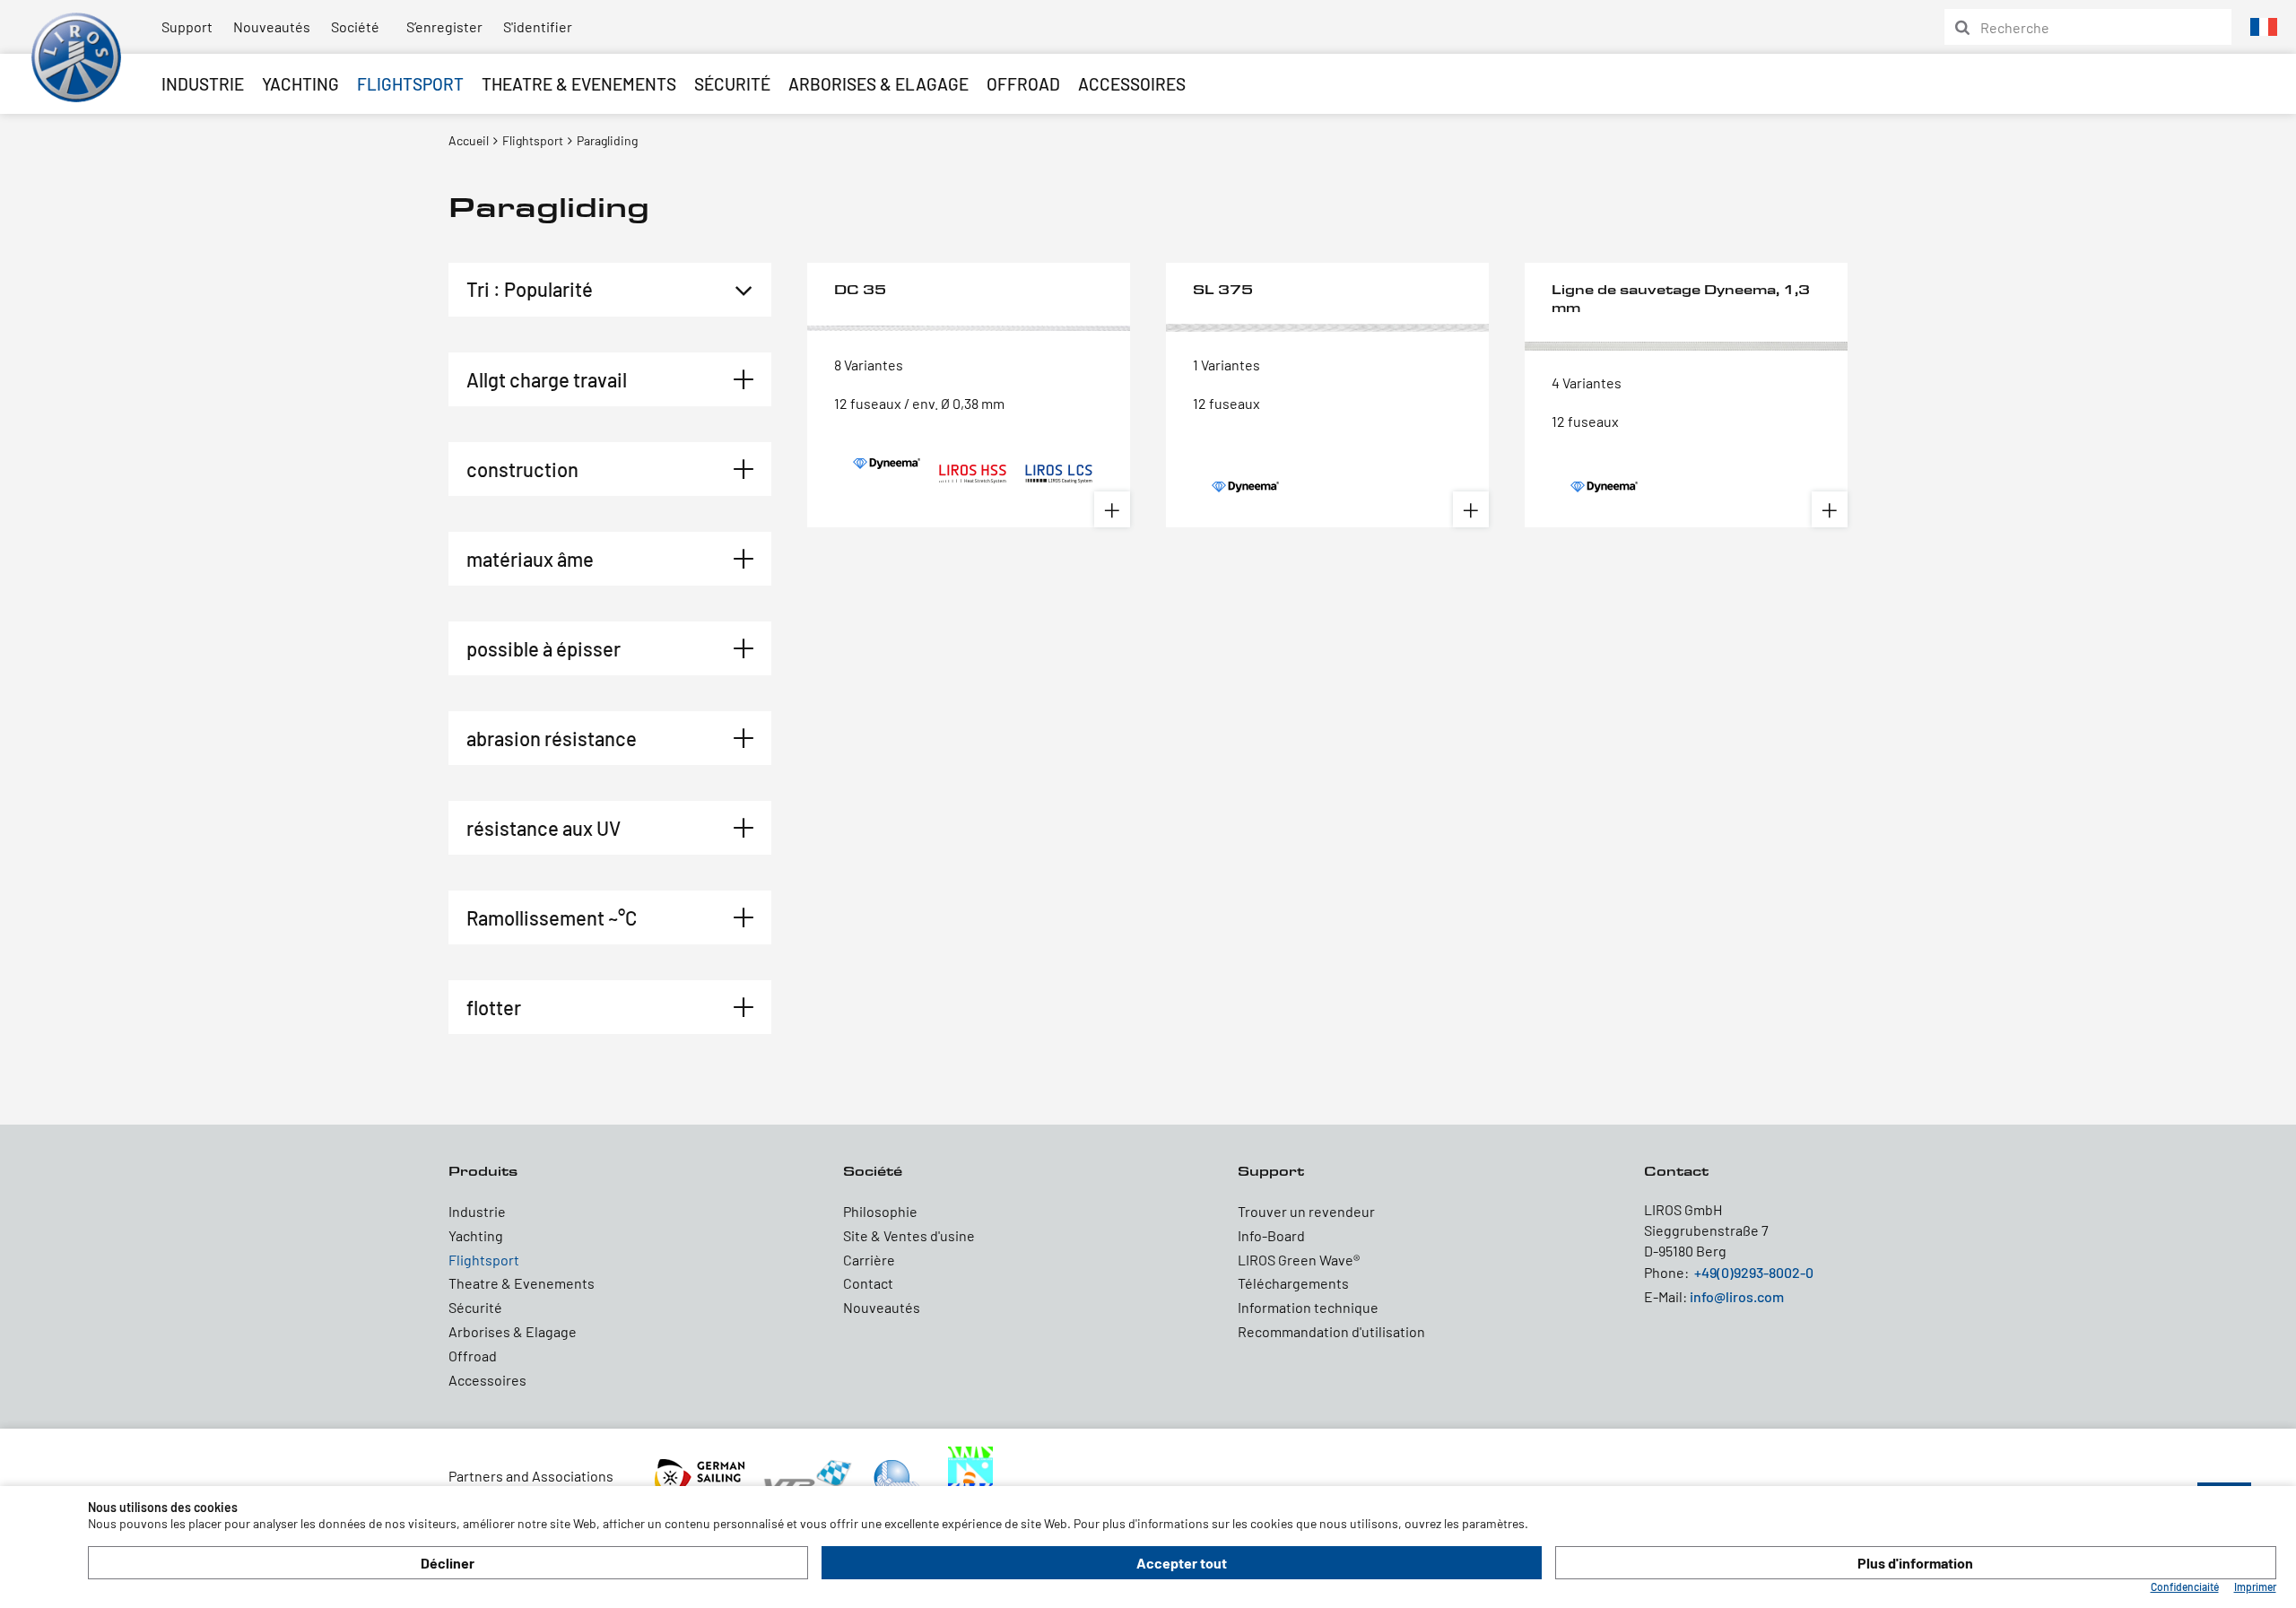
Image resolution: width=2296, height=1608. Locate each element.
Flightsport (410, 84)
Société (355, 26)
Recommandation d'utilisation (1331, 1331)
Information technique (1308, 1307)
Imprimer (2255, 1586)
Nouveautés (272, 26)
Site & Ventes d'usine (909, 1235)
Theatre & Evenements (579, 84)
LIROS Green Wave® (1299, 1260)
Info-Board (1271, 1235)
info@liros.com (1737, 1296)
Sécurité (732, 84)
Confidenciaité (2185, 1586)
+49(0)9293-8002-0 (1754, 1272)
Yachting (300, 84)
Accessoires (1132, 84)
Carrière (869, 1260)
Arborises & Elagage (878, 84)
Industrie (203, 84)
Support (187, 26)
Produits (483, 1171)
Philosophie (880, 1211)
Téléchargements (1293, 1283)
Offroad (1023, 84)
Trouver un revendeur (1306, 1211)
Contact (868, 1283)
